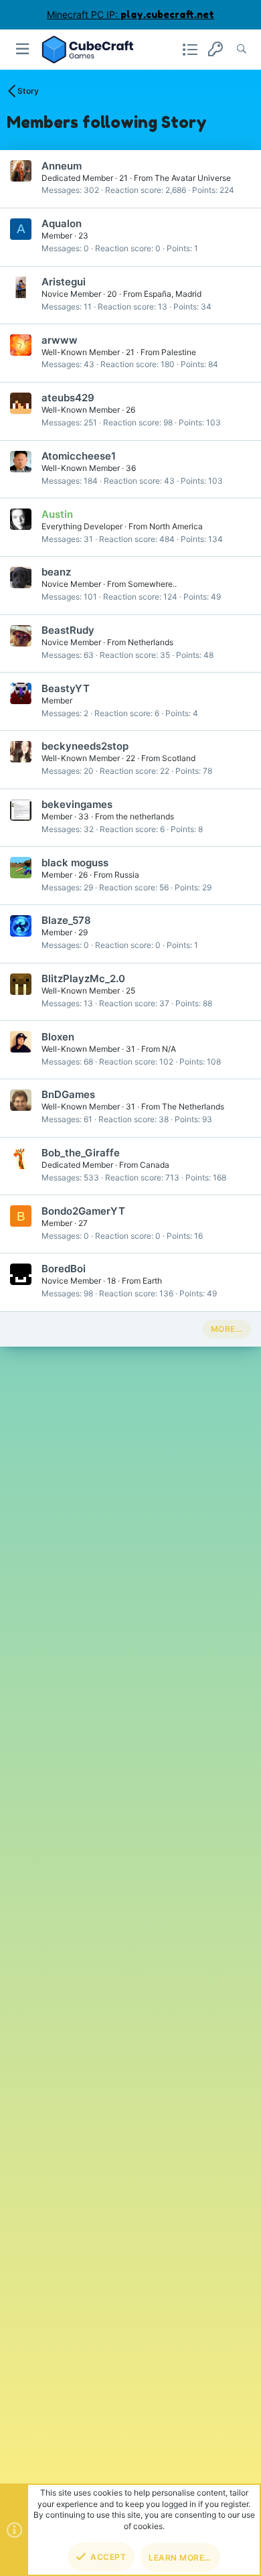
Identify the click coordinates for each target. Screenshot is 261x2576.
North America (176, 526)
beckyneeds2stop (85, 746)
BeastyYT (66, 688)
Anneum (62, 166)
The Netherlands (193, 1106)
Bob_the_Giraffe (81, 1153)
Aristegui (64, 282)
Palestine (179, 352)
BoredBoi (64, 1269)
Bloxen (58, 1037)
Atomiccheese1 (79, 456)
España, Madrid (173, 294)
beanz (56, 572)
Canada (155, 1165)
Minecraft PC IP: (130, 14)
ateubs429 (68, 398)
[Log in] (215, 49)
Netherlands (151, 642)
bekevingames (77, 804)
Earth (152, 1281)
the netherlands (145, 816)
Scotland (179, 758)
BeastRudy (68, 630)
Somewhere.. (152, 584)
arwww (60, 340)
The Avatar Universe (193, 178)
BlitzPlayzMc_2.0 (83, 978)
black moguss (75, 863)
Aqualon (62, 223)
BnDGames (68, 1094)
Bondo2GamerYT (83, 1211)
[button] (23, 49)
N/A (169, 1049)
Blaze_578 (66, 920)
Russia (127, 875)
